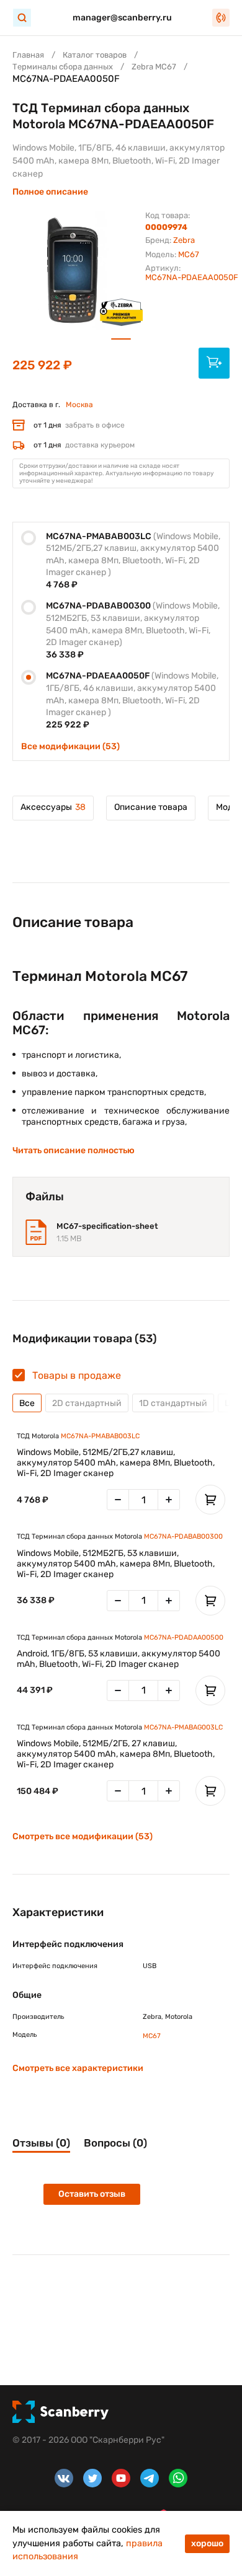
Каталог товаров (95, 55)
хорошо (207, 2543)
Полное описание (50, 192)
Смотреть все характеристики (78, 2068)
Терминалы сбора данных (63, 67)
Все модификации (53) (70, 746)
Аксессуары (53, 807)
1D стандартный (173, 1403)
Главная (28, 55)
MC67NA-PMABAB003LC (100, 1436)
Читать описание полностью (74, 1150)
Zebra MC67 (154, 67)
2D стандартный (87, 1403)
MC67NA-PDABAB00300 (183, 1536)
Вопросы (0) (115, 2143)
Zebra (184, 240)
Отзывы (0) (41, 2143)
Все (27, 1403)
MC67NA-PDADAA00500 (184, 1637)
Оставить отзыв (92, 2194)
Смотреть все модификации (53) (83, 1836)
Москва (79, 405)
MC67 (189, 254)
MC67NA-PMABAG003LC (183, 1727)
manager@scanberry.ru (122, 18)
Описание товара (151, 807)
